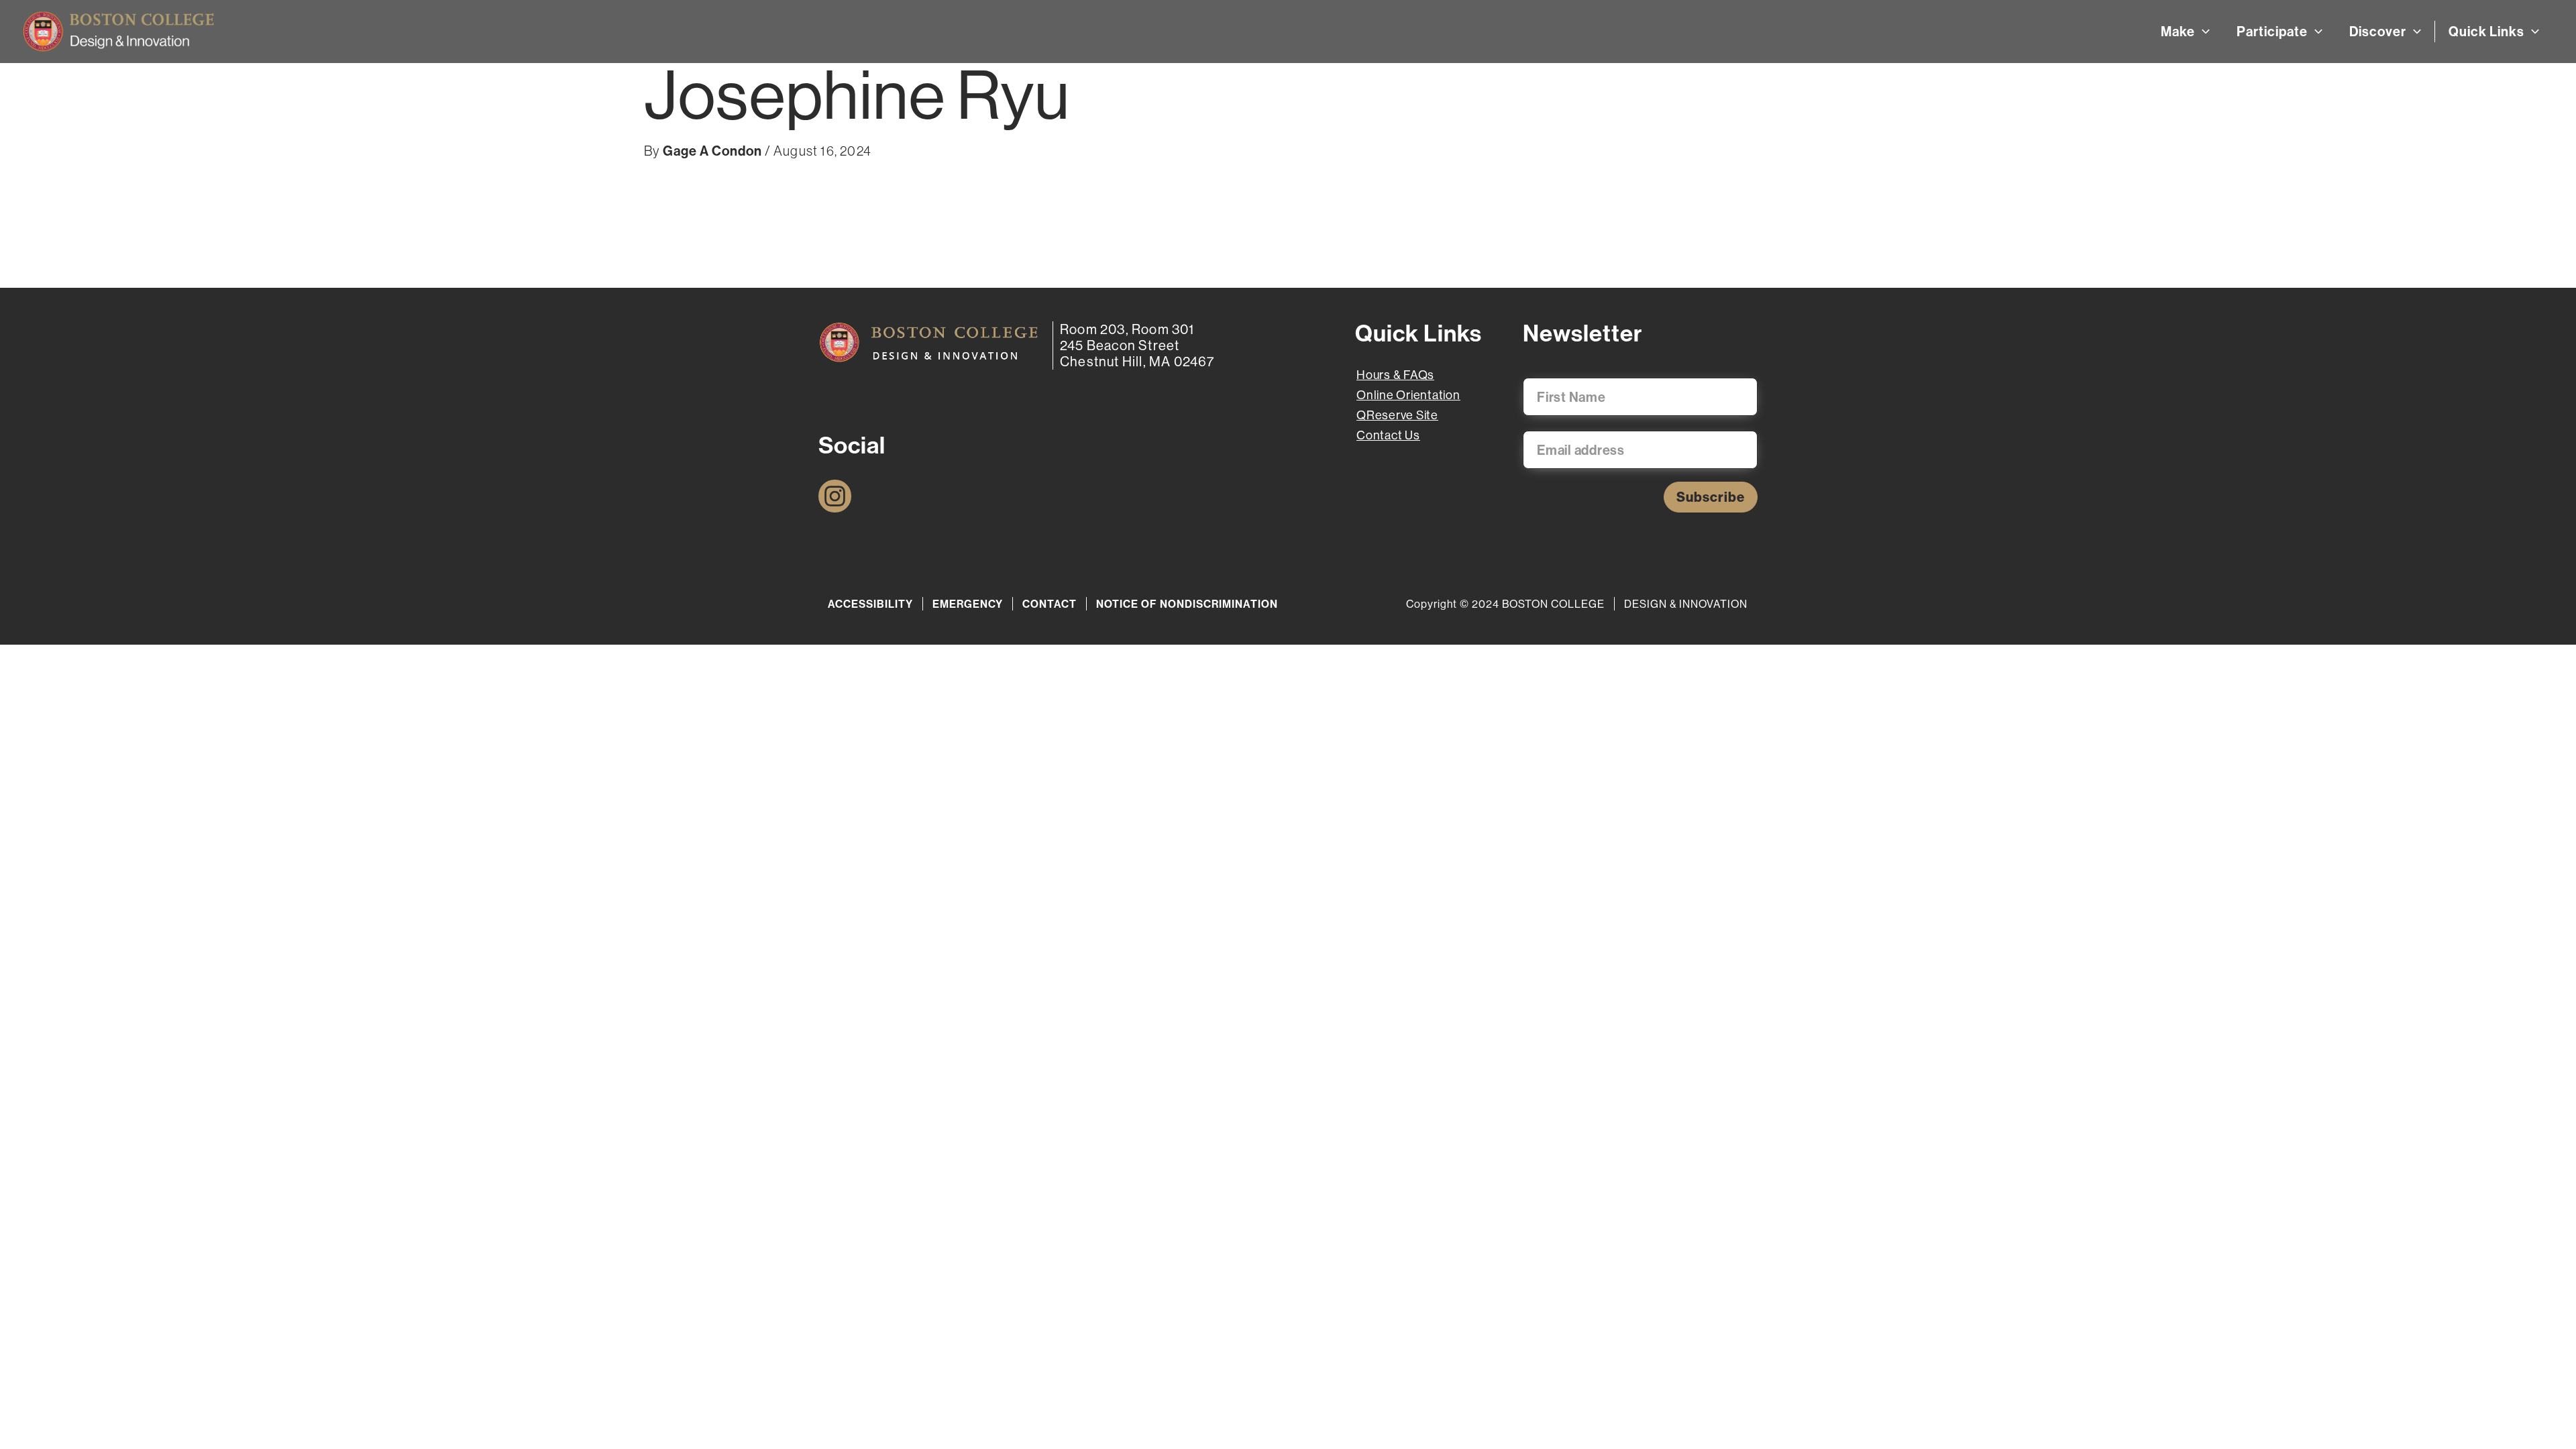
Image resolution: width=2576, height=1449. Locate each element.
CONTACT (1050, 604)
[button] (2202, 32)
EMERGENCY (968, 604)
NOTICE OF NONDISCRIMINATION (1187, 604)
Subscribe (1711, 497)
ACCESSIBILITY (870, 604)
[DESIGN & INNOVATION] (929, 342)
